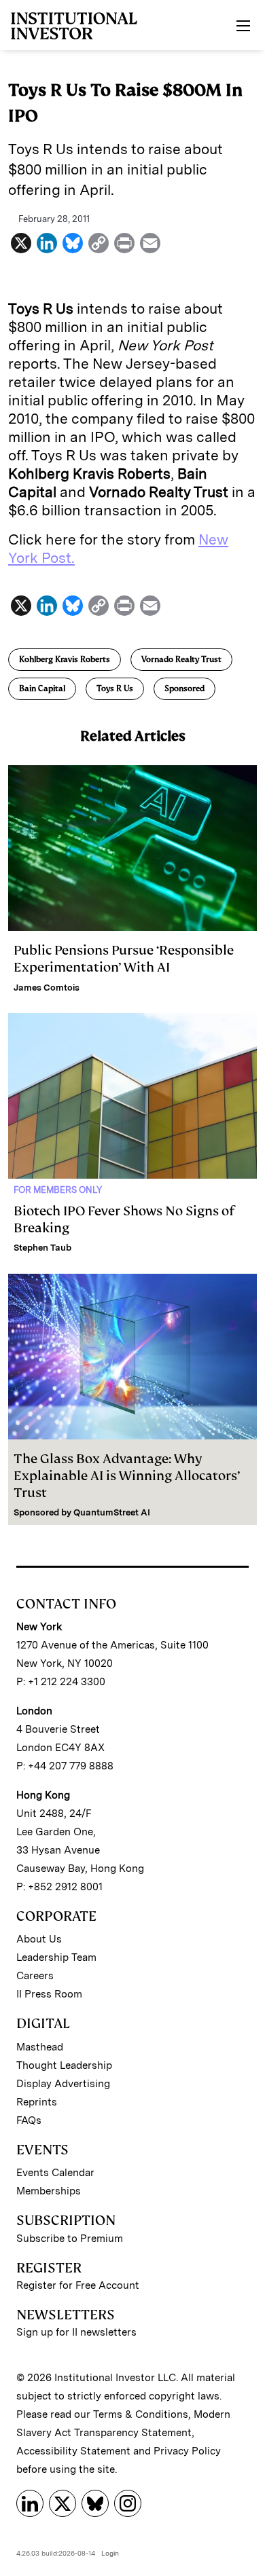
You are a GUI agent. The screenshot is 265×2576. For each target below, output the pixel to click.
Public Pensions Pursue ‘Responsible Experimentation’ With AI (124, 959)
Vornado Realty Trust (181, 659)
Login (110, 2553)
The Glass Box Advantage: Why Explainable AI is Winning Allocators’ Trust (127, 1476)
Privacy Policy (187, 2451)
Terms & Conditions (141, 2414)
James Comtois (47, 988)
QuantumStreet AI (112, 1512)
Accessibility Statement (73, 2451)
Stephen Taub (42, 1248)
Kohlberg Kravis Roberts (65, 659)
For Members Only (58, 1190)
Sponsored (184, 688)
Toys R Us (115, 688)
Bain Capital (42, 688)
